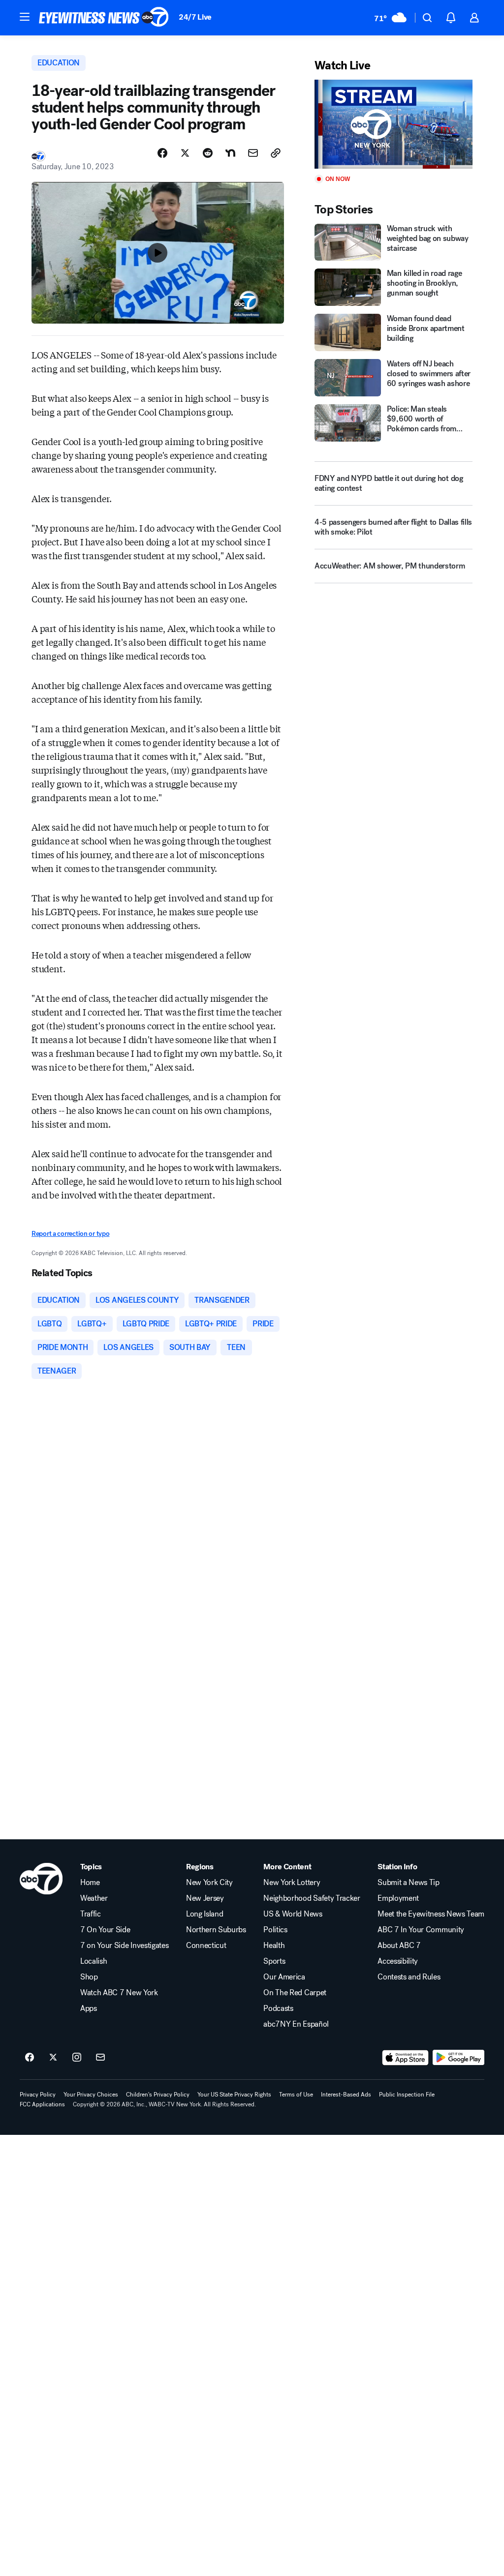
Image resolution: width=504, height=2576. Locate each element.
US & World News (293, 1914)
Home (90, 1883)
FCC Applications (42, 2104)
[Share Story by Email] (253, 153)
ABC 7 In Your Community (421, 1930)
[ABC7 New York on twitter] (53, 2058)
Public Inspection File (407, 2095)
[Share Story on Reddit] (208, 153)
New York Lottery (292, 1883)
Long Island (205, 1914)
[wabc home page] (41, 1879)
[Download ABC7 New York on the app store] (406, 2058)
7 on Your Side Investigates (124, 1946)
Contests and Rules (409, 1977)
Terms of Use (296, 2095)
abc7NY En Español (296, 2024)
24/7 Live (195, 17)
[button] (25, 17)
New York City (209, 1883)
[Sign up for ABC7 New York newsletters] (100, 2058)
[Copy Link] (276, 153)
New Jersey (205, 1898)
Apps (89, 2008)
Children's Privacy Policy (158, 2095)
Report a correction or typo (70, 1234)
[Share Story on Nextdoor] (230, 153)
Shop (89, 1977)
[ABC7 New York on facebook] (30, 2058)
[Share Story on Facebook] (162, 153)
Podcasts (278, 2008)
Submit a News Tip (409, 1883)
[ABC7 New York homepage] (104, 18)
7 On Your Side (105, 1930)
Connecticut (206, 1946)
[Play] (394, 124)
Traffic (91, 1914)
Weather (94, 1898)
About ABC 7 (399, 1946)
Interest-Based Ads (346, 2095)
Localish (94, 1961)
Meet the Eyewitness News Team (431, 1914)
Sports (274, 1961)
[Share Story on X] (185, 153)
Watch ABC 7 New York (119, 1993)
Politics (275, 1930)
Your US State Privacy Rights (234, 2095)
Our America (284, 1977)
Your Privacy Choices (91, 2095)
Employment (398, 1898)
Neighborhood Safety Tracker (312, 1898)
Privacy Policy (38, 2095)
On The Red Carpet (295, 1993)
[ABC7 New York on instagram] (77, 2058)
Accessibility (398, 1961)
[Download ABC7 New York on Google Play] (458, 2058)
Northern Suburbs (216, 1930)
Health (274, 1946)
